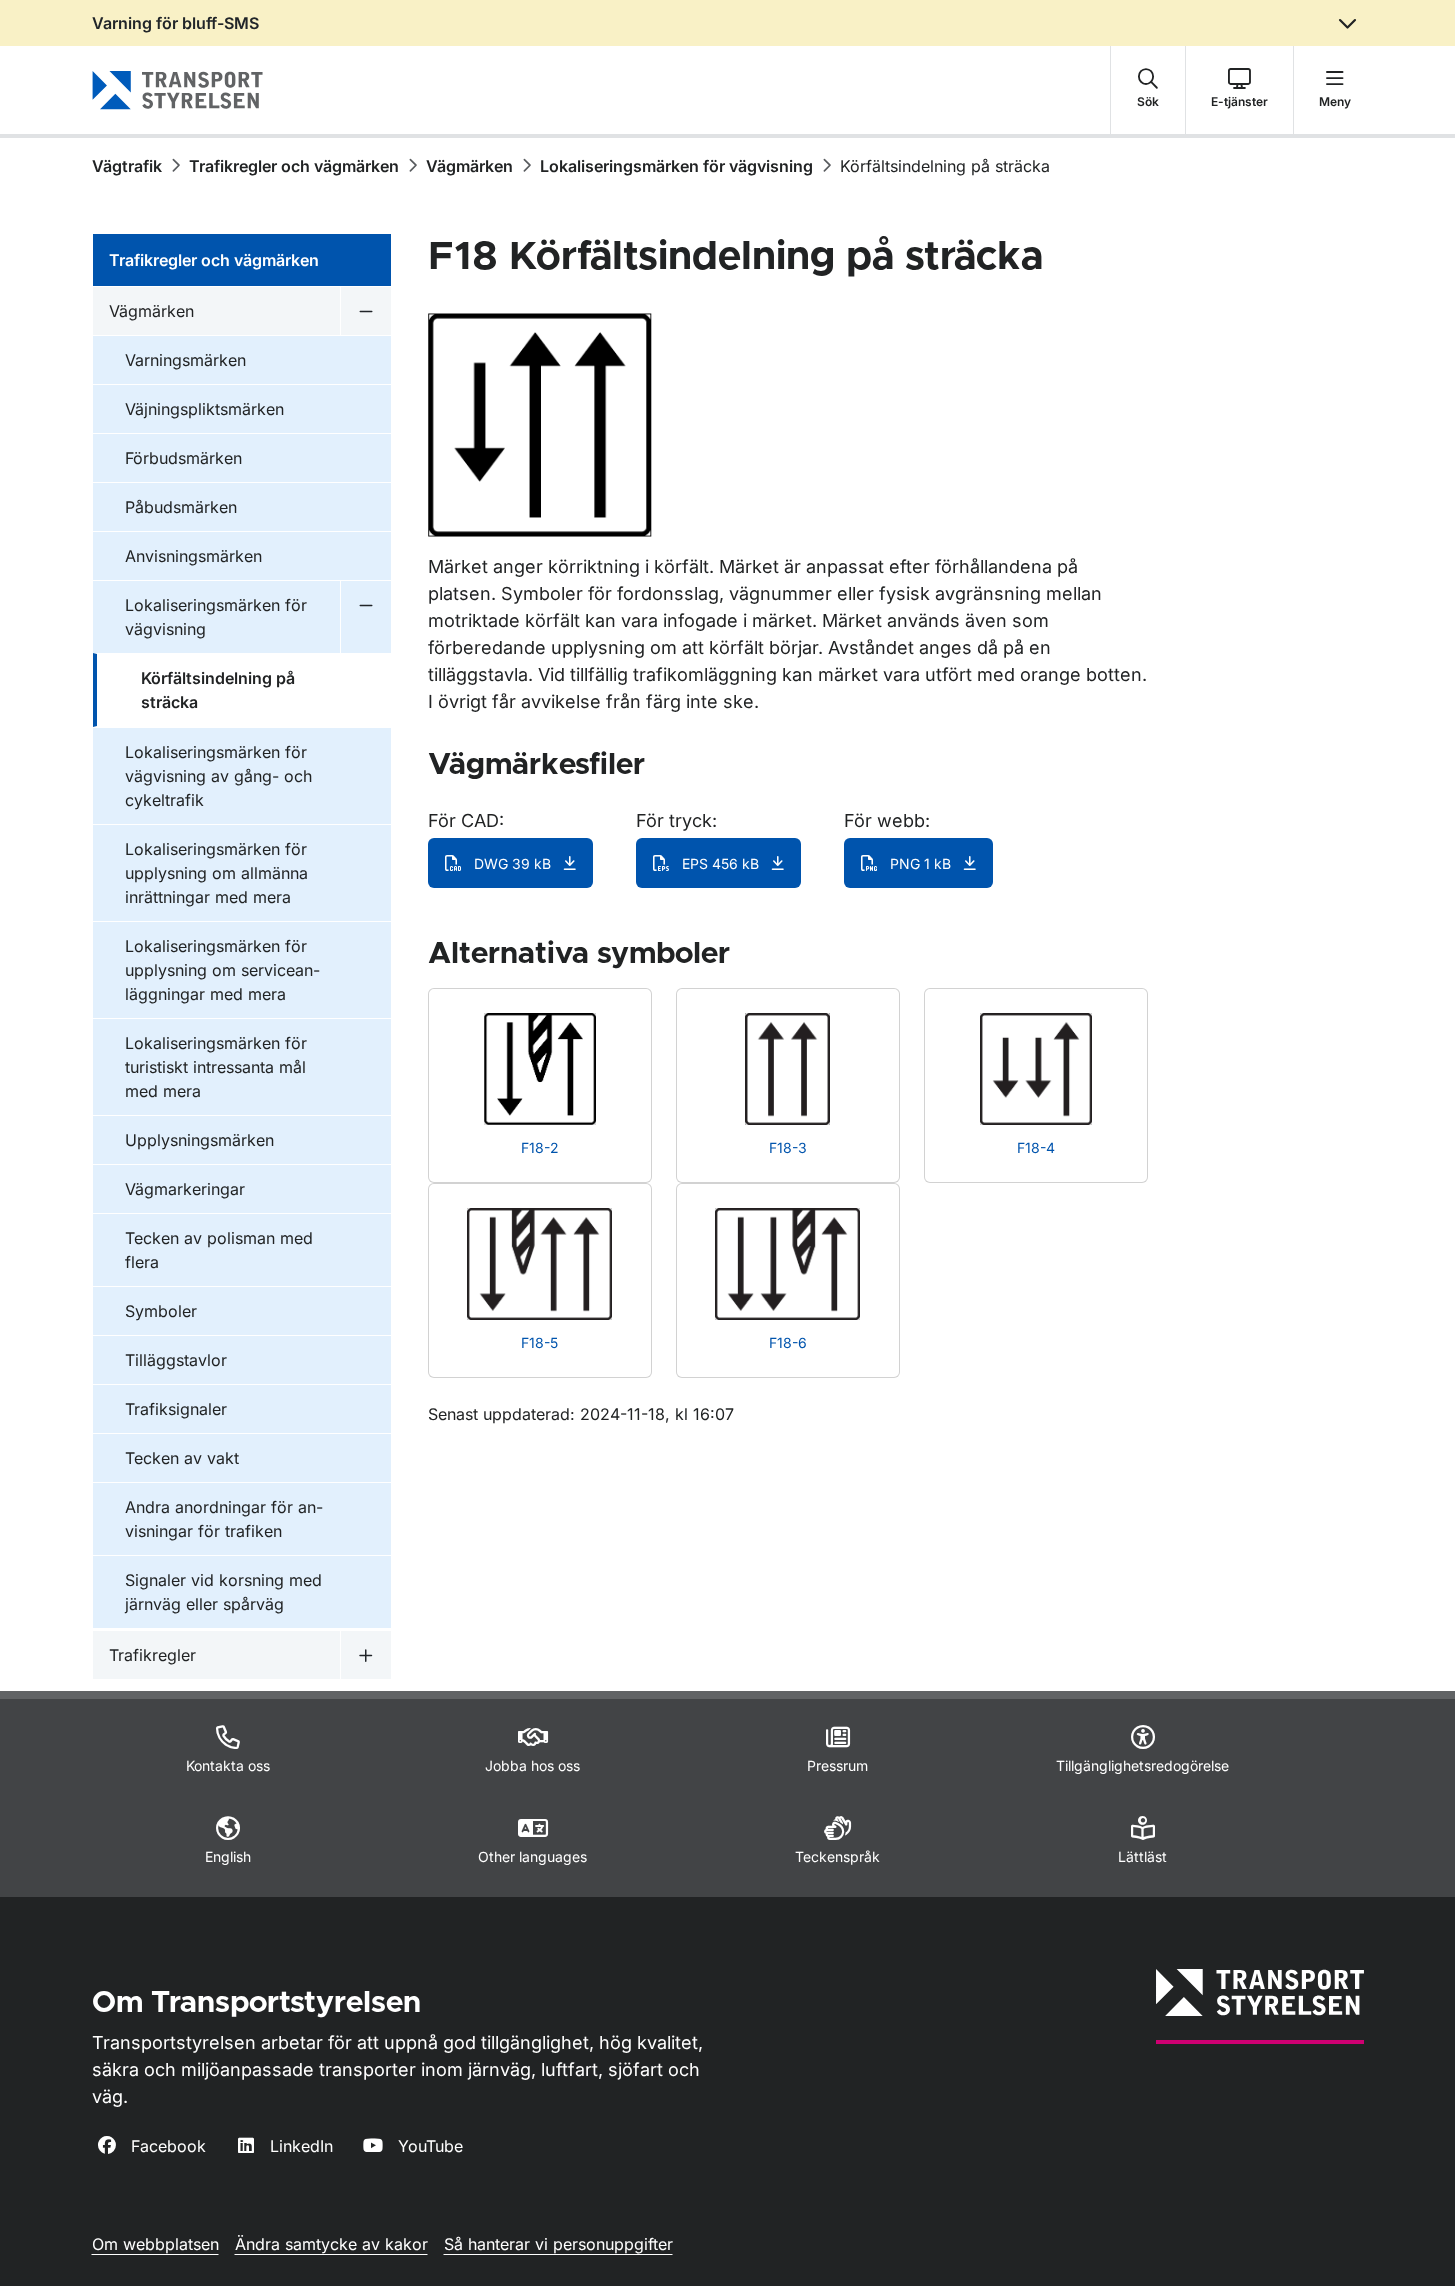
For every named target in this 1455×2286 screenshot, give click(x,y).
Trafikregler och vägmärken (294, 166)
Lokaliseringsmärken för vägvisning (676, 166)
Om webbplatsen (155, 2244)
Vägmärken (469, 166)
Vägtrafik (127, 166)
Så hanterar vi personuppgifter (558, 2244)
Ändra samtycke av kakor (331, 2244)
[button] (1148, 90)
